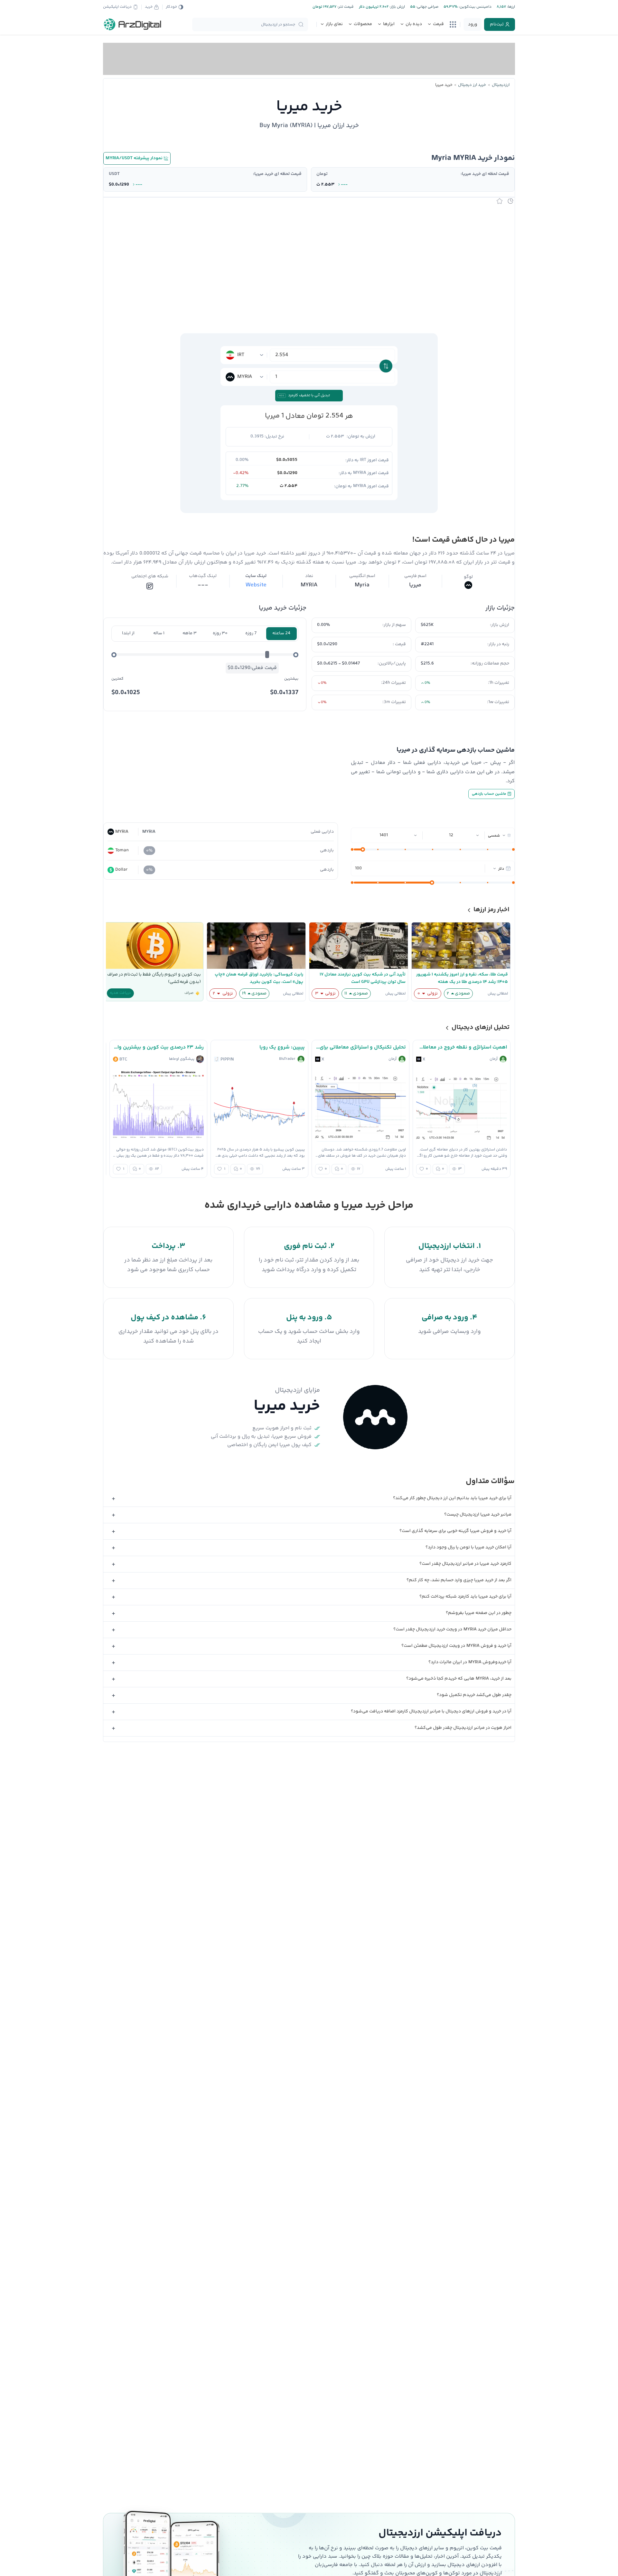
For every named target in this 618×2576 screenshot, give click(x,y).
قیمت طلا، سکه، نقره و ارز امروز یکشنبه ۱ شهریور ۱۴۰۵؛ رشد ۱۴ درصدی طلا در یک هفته (462, 978)
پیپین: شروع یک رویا (282, 1047)
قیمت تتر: (345, 7)
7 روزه (251, 633)
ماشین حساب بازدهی (490, 794)
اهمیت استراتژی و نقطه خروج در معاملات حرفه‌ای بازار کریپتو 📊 (462, 1047)
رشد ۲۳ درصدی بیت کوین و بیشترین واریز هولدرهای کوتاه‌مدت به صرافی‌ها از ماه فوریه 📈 (158, 1047)
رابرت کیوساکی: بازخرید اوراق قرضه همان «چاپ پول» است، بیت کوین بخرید (259, 978)
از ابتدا (128, 633)
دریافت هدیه (120, 993)
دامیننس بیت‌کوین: (475, 7)
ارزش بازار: (397, 7)
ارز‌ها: (510, 7)
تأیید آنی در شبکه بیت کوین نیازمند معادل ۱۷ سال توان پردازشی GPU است (363, 978)
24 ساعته (281, 633)
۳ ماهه (190, 633)
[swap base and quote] (386, 366)
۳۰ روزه (220, 633)
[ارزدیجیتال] (133, 24)
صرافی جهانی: (427, 7)
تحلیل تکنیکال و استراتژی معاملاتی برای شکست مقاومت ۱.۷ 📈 (360, 1047)
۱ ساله (159, 633)
